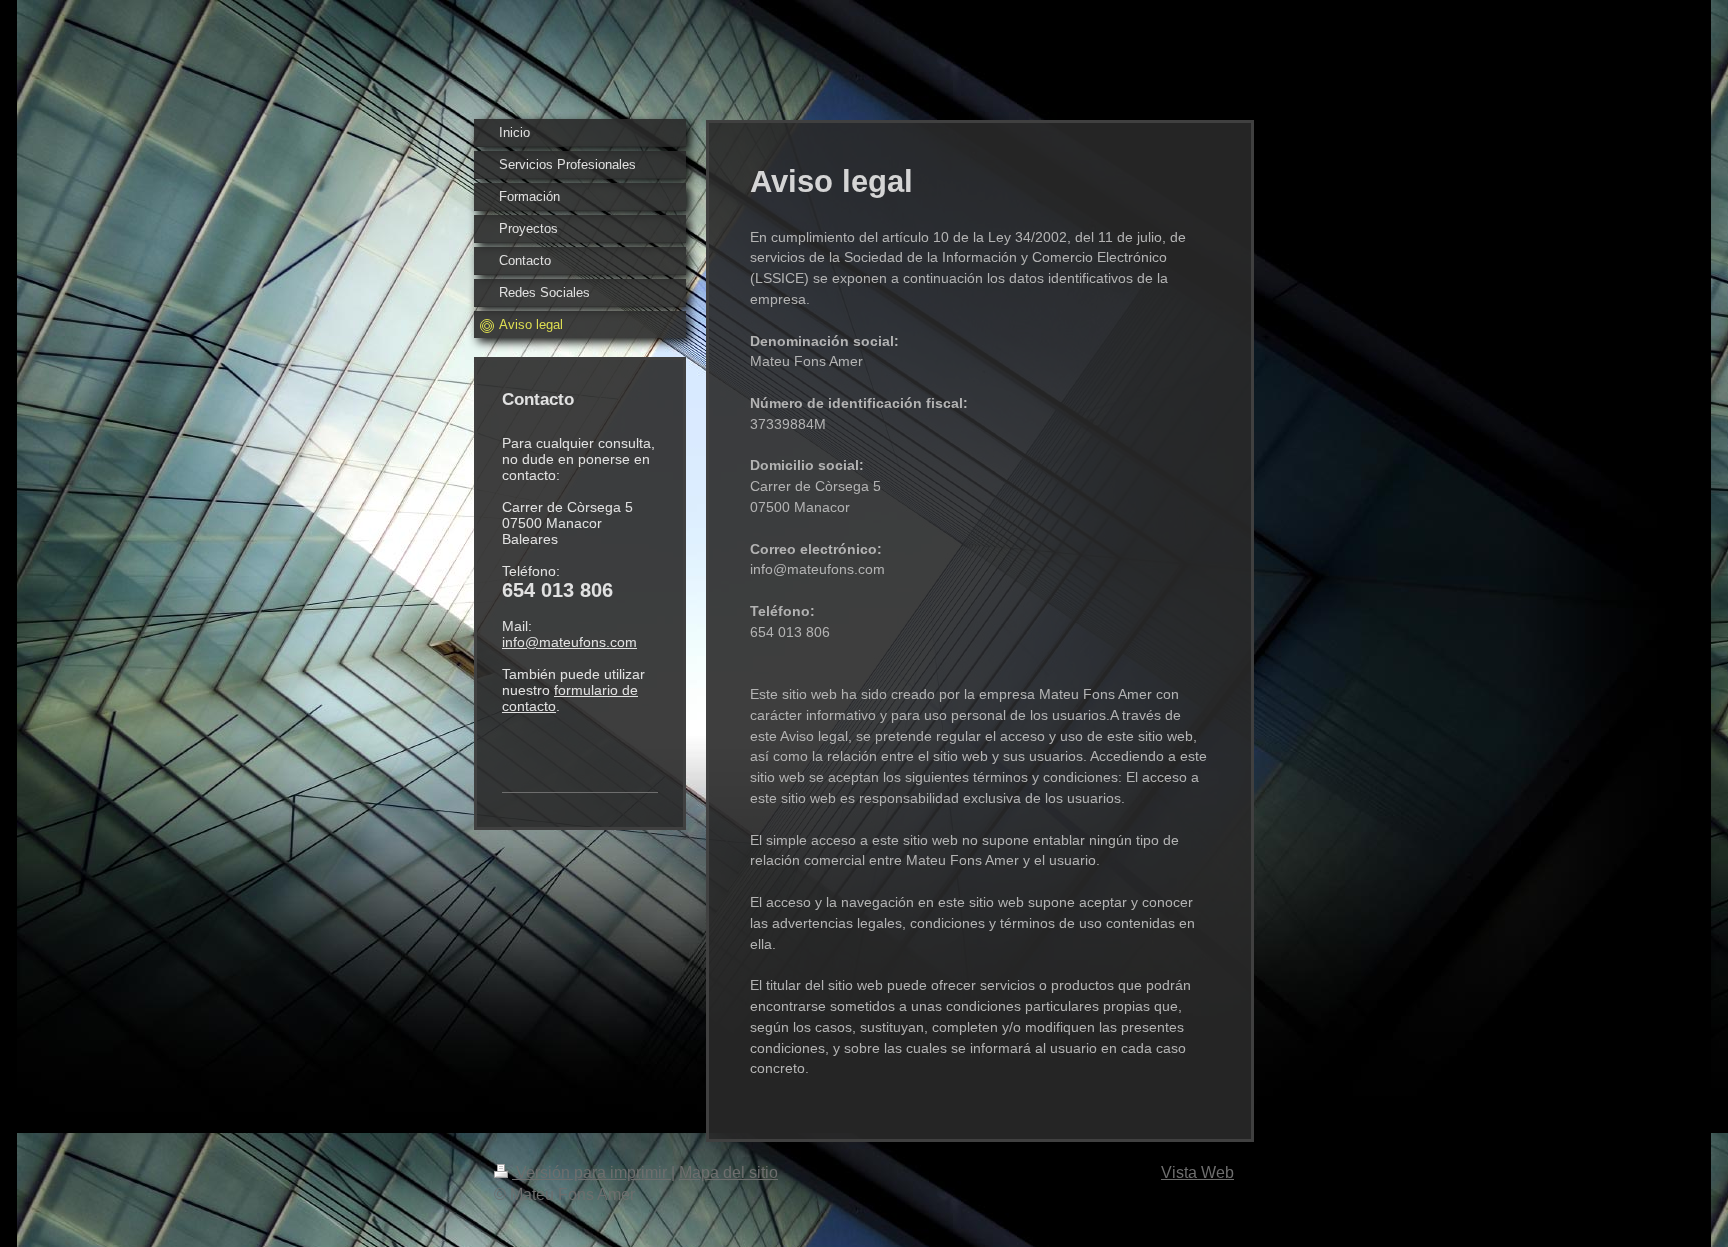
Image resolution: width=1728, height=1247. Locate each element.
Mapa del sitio (728, 1172)
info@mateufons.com (569, 642)
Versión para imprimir (591, 1172)
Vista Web (1197, 1172)
